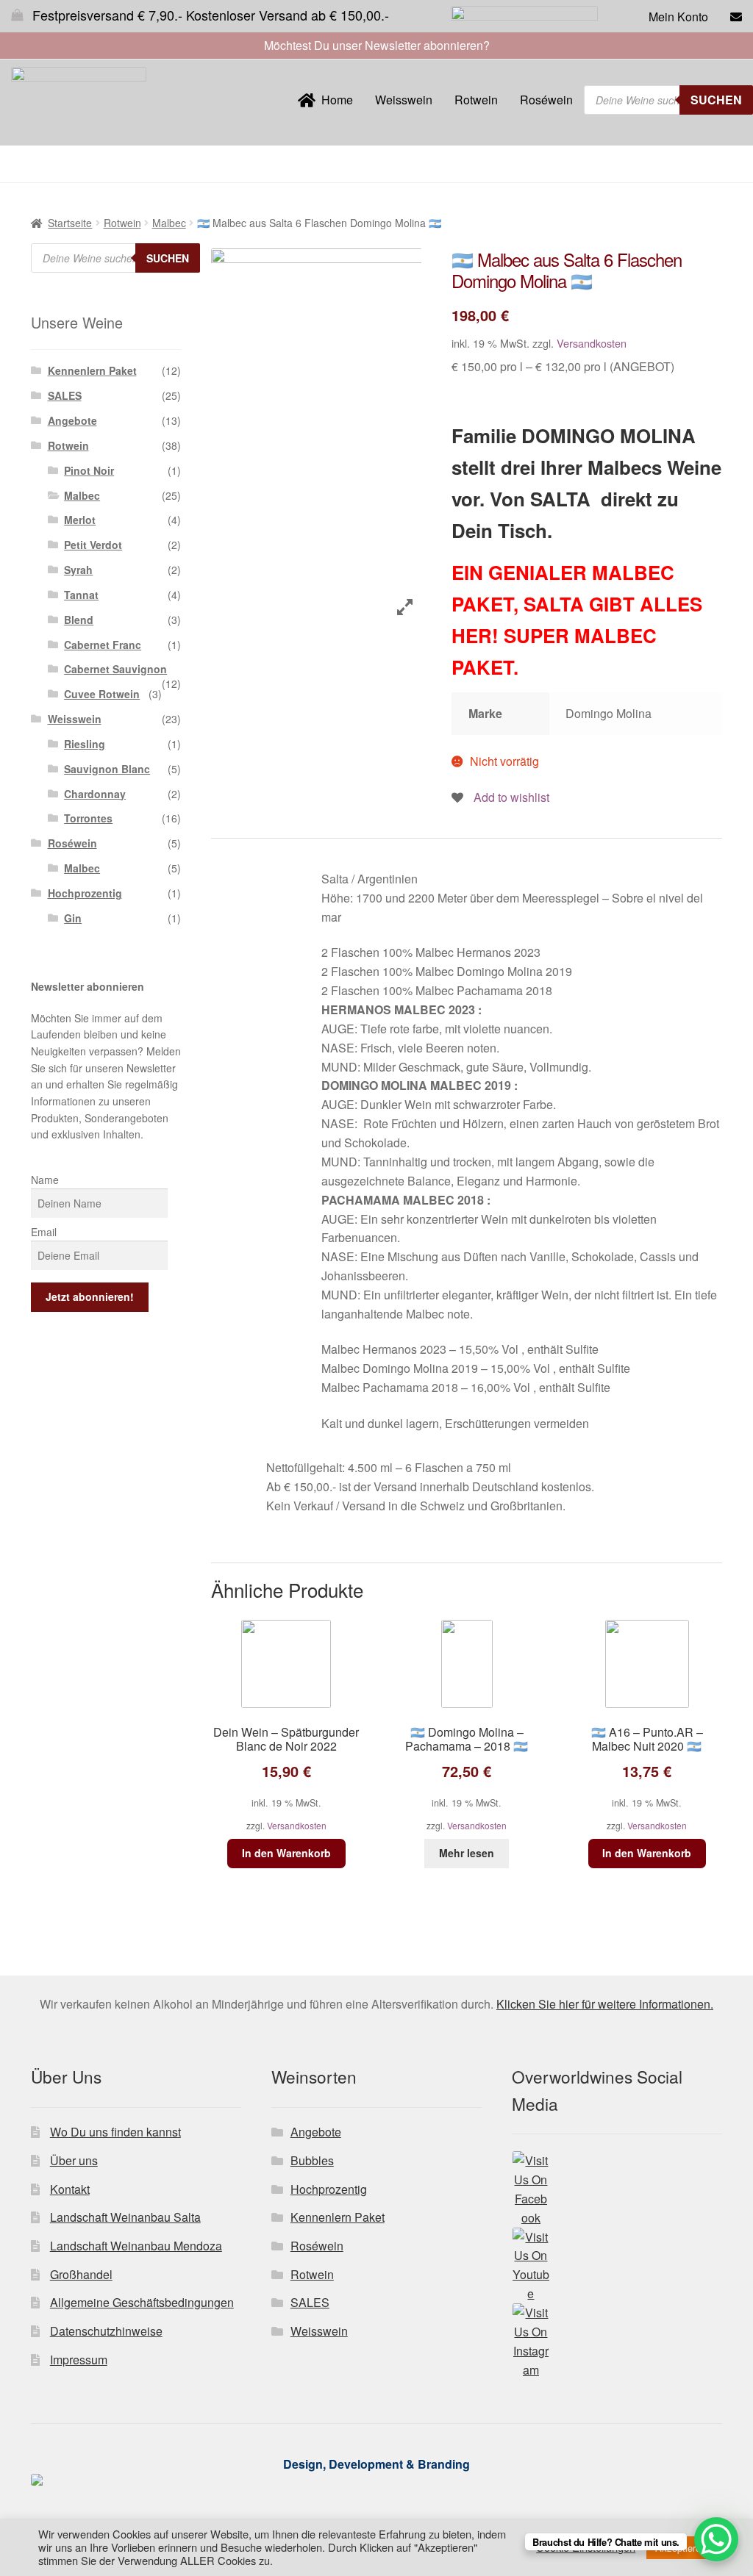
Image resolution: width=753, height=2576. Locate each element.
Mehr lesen (467, 1853)
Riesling (85, 744)
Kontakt (70, 2189)
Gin (73, 918)
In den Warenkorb (286, 1853)
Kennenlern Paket (92, 370)
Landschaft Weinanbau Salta (125, 2217)
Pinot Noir (89, 470)
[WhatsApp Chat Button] (716, 2539)
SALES (65, 395)
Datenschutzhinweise (106, 2331)
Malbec (169, 223)
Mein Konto (678, 17)
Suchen (716, 100)
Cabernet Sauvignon (115, 669)
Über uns (74, 2160)
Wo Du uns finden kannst (115, 2132)
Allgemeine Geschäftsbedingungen (142, 2302)
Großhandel (81, 2274)
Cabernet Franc (103, 645)
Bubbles (312, 2160)
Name (45, 1180)
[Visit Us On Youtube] (617, 2266)
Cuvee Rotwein (102, 694)
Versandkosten (592, 343)
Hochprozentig (85, 893)
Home (334, 100)
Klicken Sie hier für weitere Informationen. (605, 2004)
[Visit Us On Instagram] (617, 2342)
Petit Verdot (93, 545)
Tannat (81, 595)
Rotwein (476, 100)
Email (44, 1232)
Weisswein (404, 100)
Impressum (79, 2360)
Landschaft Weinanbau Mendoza (136, 2246)
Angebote (72, 420)
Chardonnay (95, 794)
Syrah (78, 570)
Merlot (80, 520)
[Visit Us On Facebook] (617, 2189)
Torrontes (88, 818)
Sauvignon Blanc (107, 769)
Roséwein (546, 100)
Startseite (70, 223)
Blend (79, 620)
